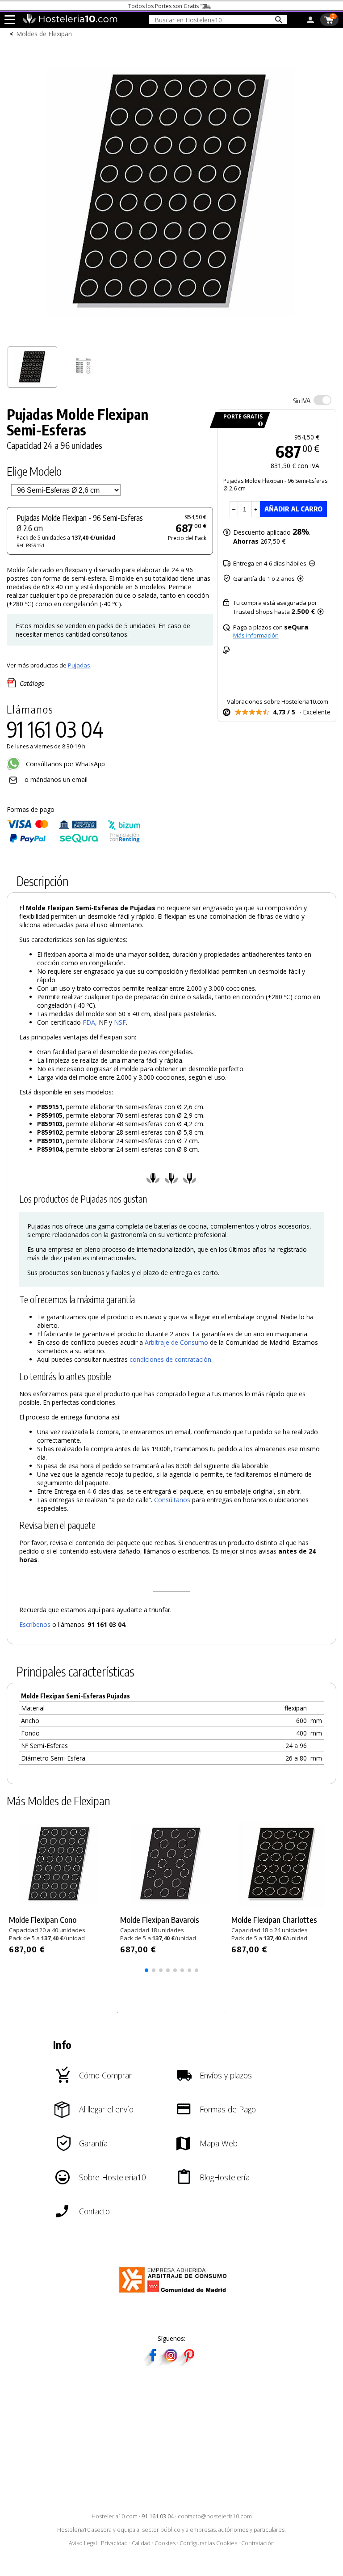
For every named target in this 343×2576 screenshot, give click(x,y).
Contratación (258, 2543)
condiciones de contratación (170, 1359)
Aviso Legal (83, 2543)
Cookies (165, 2543)
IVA (302, 401)
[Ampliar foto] (171, 338)
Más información (256, 635)
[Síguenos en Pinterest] (188, 2363)
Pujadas (79, 665)
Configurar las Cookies (208, 2543)
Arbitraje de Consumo (176, 1342)
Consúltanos (172, 1500)
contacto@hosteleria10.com (215, 2516)
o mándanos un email (56, 779)
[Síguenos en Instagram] (171, 2363)
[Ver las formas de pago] (74, 841)
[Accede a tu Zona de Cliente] (310, 21)
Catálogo (32, 683)
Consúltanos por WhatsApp (65, 764)
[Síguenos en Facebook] (153, 2363)
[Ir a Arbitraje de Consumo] (175, 2294)
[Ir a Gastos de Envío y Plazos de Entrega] (259, 424)
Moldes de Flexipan (44, 34)
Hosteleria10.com (115, 2516)
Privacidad (114, 2543)
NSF (120, 1022)
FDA (89, 1022)
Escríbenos (35, 1624)
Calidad (141, 2543)
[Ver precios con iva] (322, 400)
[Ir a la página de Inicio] (70, 21)
